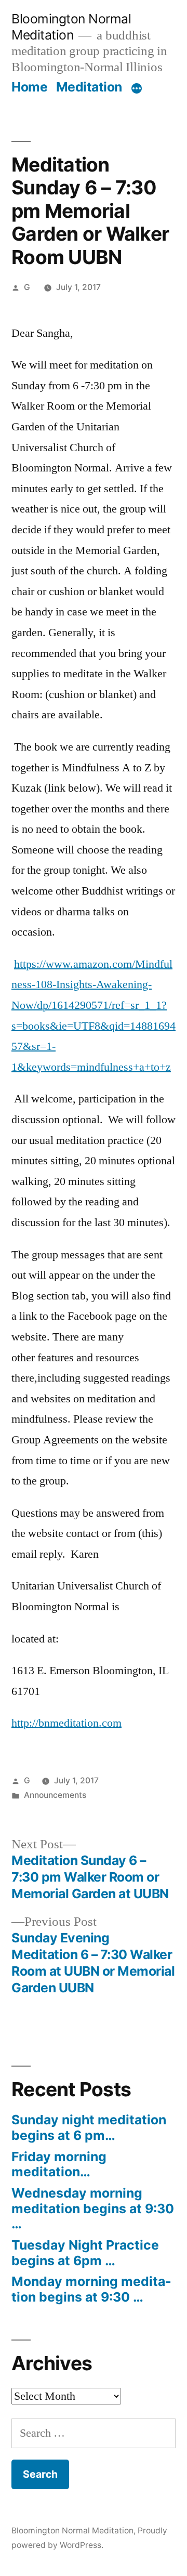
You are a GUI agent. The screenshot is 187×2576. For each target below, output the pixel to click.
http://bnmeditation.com (66, 1723)
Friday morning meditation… (59, 2164)
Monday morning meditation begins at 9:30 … (91, 2289)
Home (29, 87)
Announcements (55, 1795)
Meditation (89, 87)
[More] (137, 89)
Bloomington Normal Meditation (71, 27)
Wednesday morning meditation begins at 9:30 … (93, 2208)
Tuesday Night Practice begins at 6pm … (85, 2253)
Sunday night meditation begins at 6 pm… (89, 2127)
